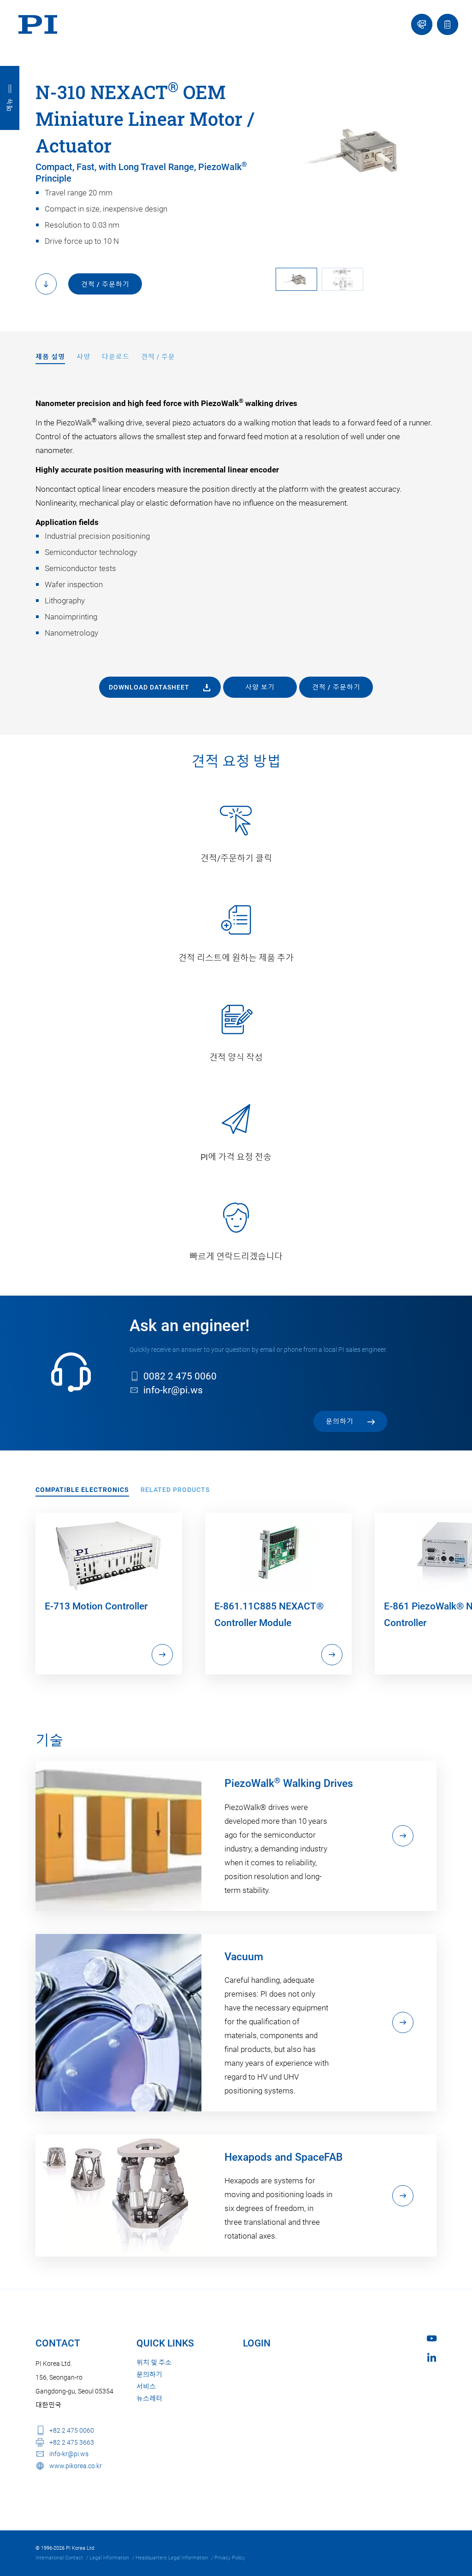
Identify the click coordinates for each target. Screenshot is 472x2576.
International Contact (59, 2558)
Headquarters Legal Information (172, 2558)
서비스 (146, 2387)
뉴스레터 (149, 2399)
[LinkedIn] (432, 2357)
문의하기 (149, 2375)
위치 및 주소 (154, 2363)
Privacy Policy (230, 2558)
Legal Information (109, 2558)
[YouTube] (432, 2338)
